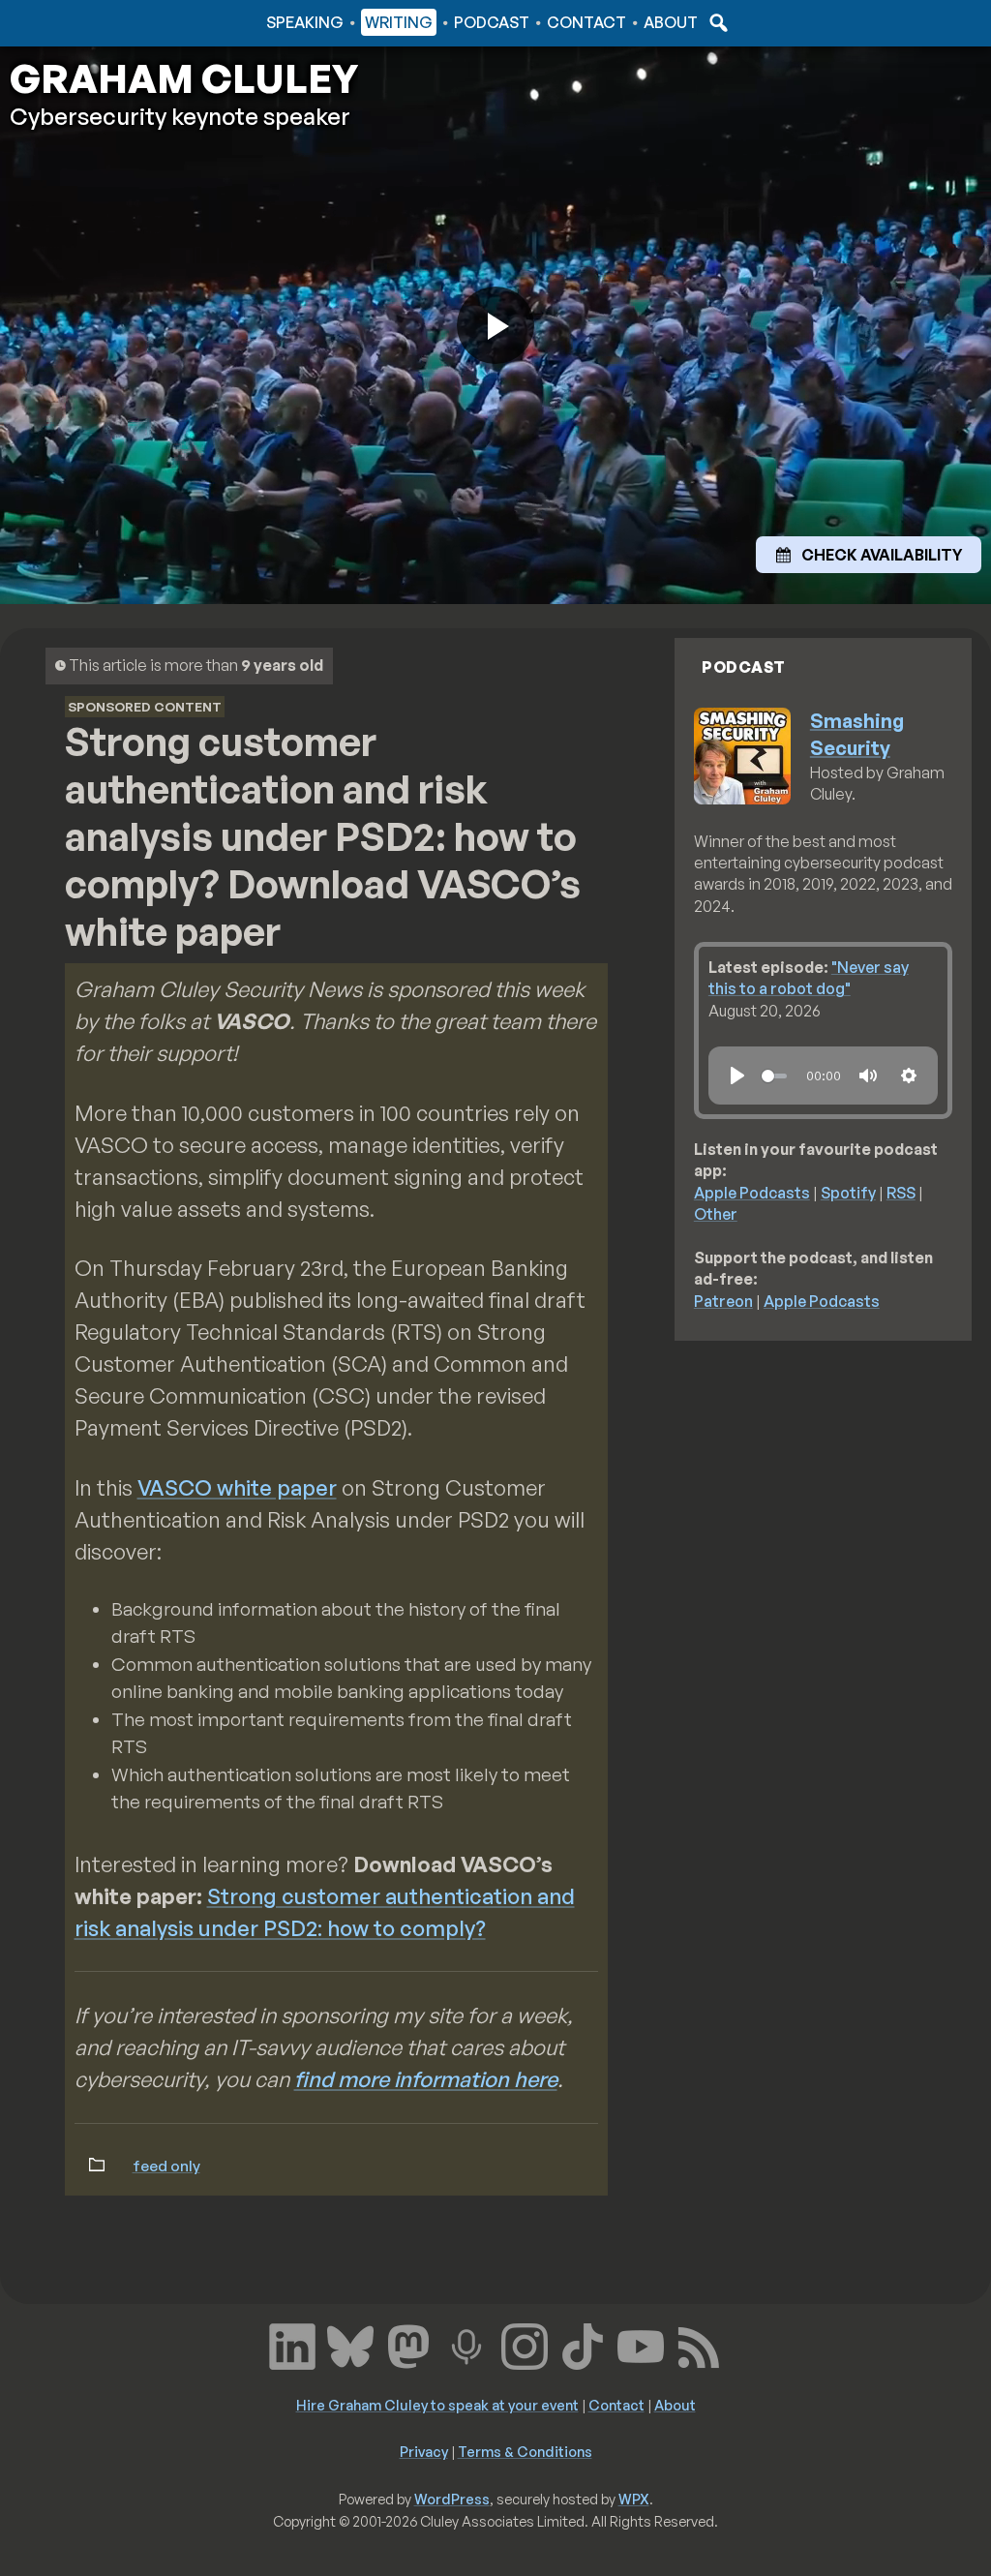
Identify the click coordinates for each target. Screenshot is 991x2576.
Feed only (166, 2166)
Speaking (305, 22)
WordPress (452, 2499)
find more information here (426, 2079)
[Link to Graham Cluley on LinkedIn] (292, 2345)
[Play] (737, 1076)
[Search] (716, 22)
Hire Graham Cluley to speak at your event (437, 2405)
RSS (901, 1193)
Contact (586, 22)
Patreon (723, 1301)
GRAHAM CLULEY (184, 78)
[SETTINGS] (909, 1076)
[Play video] (495, 325)
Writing (399, 22)
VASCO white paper (237, 1487)
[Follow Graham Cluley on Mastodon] (408, 2345)
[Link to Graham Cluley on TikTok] (583, 2345)
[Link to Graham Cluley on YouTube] (641, 2345)
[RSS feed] (699, 2345)
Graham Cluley (87, 22)
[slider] (774, 1076)
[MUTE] (868, 1076)
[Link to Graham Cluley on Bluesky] (350, 2345)
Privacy (424, 2451)
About (671, 22)
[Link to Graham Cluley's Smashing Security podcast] (466, 2345)
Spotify (848, 1193)
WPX (634, 2499)
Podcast (492, 22)
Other (716, 1214)
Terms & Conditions (525, 2451)
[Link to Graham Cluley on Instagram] (525, 2345)
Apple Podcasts (752, 1193)
